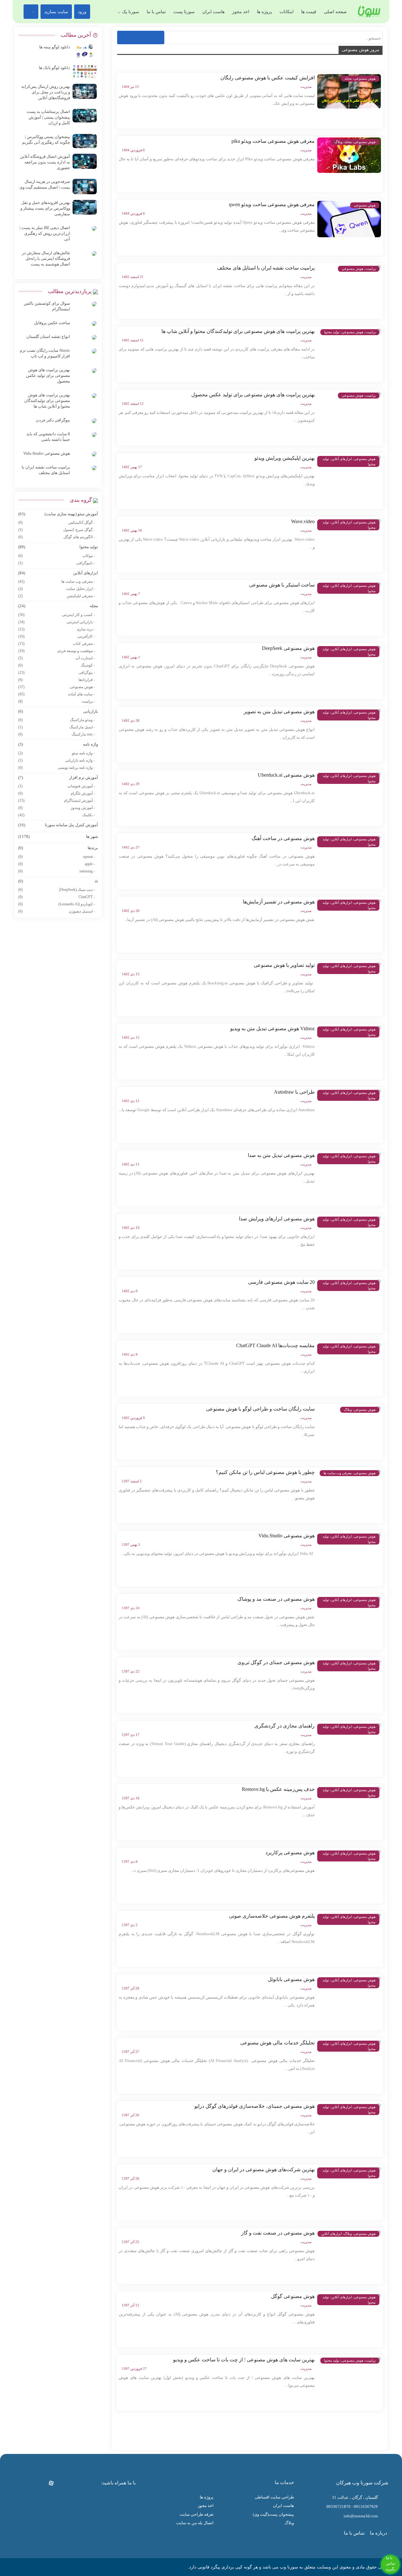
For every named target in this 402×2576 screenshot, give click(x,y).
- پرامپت (57, 701)
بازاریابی (58, 711)
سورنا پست (184, 12)
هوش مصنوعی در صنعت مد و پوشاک (276, 1599)
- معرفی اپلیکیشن (57, 596)
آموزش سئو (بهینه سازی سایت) (58, 514)
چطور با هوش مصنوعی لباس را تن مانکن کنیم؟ (265, 1472)
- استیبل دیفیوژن (57, 911)
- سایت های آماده (57, 694)
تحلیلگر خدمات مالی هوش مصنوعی (277, 2043)
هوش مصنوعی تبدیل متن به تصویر (279, 712)
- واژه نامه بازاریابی (57, 760)
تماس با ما (156, 12)
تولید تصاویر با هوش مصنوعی (284, 965)
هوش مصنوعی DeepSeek (288, 648)
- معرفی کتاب (57, 644)
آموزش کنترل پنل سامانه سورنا (58, 825)
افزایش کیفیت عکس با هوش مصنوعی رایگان (268, 78)
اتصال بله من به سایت (195, 2523)
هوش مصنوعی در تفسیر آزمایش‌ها (279, 902)
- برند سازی (57, 629)
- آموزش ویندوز (57, 808)
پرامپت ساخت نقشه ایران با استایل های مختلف (266, 268)
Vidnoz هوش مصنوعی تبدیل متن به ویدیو (272, 1028)
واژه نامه (58, 744)
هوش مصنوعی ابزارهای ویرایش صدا (277, 1219)
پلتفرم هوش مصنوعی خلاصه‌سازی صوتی (272, 1916)
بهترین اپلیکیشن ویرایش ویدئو (285, 458)
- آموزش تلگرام (57, 793)
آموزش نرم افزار (58, 777)
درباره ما (379, 2533)
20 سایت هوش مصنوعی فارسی (281, 1282)
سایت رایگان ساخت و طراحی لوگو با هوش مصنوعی (260, 1409)
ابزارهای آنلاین (58, 573)
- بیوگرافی (57, 672)
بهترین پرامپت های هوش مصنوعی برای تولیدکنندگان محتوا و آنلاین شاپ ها (238, 331)
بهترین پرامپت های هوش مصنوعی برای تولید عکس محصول (253, 395)
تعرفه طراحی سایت (197, 2514)
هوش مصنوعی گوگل (293, 2296)
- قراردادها (57, 680)
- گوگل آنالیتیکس (57, 522)
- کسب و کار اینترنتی (57, 615)
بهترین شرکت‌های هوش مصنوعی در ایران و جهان (263, 2169)
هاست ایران (213, 12)
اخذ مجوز (241, 12)
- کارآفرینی (57, 636)
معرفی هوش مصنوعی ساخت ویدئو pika (273, 141)
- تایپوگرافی (57, 563)
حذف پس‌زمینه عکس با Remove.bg (278, 1789)
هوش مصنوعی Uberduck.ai (286, 775)
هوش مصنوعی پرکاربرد (290, 1853)
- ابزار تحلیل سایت (57, 589)
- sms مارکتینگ (57, 734)
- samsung (57, 871)
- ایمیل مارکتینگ (57, 727)
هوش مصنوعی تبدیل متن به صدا (281, 1155)
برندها (58, 848)
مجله (58, 606)
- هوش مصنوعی (57, 687)
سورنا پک (130, 12)
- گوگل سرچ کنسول (57, 530)
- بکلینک (57, 815)
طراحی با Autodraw (294, 1092)
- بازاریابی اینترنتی (57, 622)
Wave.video (303, 521)
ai (58, 881)
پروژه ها (264, 12)
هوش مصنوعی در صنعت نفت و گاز (278, 2233)
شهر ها (58, 836)
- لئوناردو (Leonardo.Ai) (57, 904)
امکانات (287, 12)
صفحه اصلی (335, 12)
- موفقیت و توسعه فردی (57, 651)
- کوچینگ (57, 665)
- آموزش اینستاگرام (57, 801)
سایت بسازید (56, 12)
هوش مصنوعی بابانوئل (291, 1979)
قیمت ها (309, 12)
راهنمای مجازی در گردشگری (285, 1726)
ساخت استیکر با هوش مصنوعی (282, 585)
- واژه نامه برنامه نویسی (57, 768)
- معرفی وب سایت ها (57, 581)
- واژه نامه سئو (57, 753)
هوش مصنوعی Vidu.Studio (287, 1536)
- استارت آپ (57, 658)
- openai (57, 857)
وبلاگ (289, 2523)
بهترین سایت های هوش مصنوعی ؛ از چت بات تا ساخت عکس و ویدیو (244, 2360)
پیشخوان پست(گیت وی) (273, 2514)
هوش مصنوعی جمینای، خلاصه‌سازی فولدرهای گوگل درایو (255, 2106)
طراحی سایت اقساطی (274, 2497)
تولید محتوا (58, 547)
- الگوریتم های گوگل (57, 537)
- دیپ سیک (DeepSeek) (57, 890)
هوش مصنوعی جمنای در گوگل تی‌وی (276, 1662)
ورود (82, 12)
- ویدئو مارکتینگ (57, 720)
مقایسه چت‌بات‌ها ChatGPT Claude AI (275, 1345)
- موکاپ (57, 556)
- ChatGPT (57, 897)
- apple (57, 864)
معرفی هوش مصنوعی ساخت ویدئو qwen (272, 204)
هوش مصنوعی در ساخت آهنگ (283, 838)
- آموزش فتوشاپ (57, 786)
